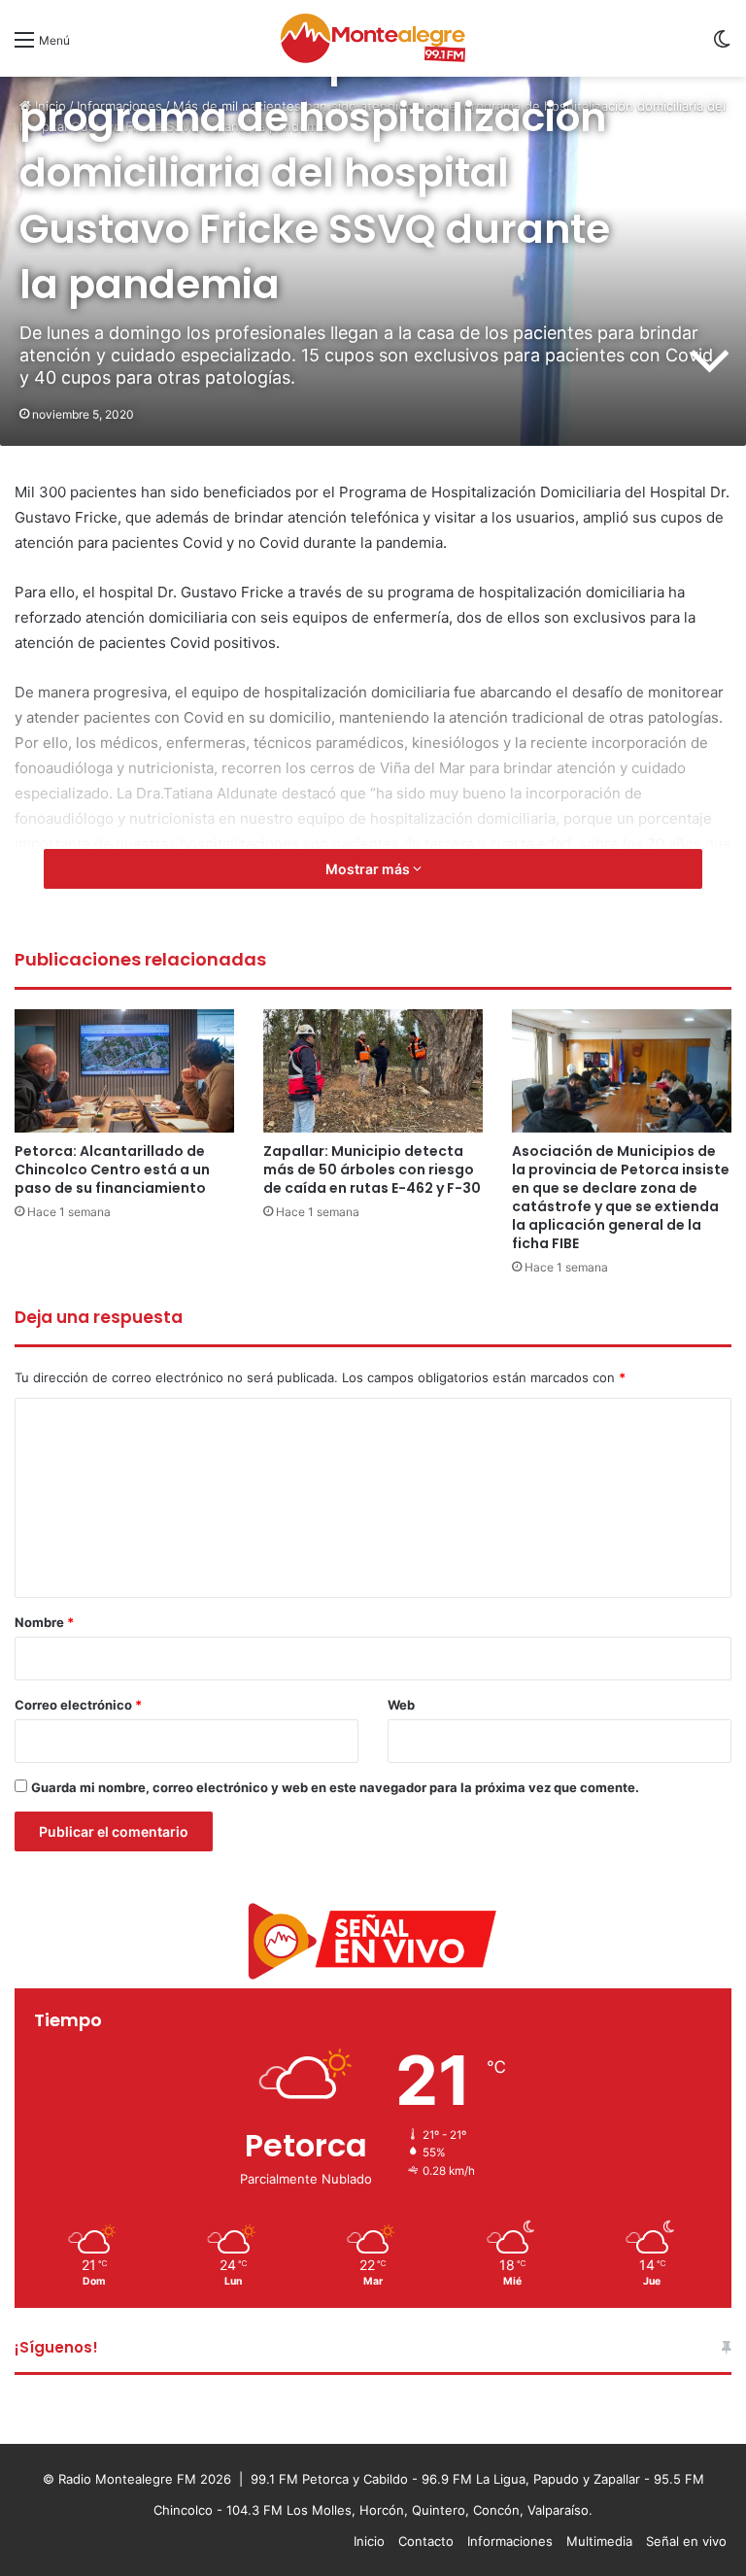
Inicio (369, 2541)
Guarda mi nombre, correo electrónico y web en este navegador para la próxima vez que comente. (335, 1787)
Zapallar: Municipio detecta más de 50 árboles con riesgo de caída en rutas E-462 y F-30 (372, 1169)
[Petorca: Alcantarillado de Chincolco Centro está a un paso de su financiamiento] (124, 1071)
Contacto (426, 2541)
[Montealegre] (373, 38)
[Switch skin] (722, 46)
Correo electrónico (78, 1705)
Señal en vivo (686, 2541)
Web (401, 1705)
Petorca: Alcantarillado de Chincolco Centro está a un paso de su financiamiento (112, 1169)
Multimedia (599, 2541)
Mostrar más (369, 869)
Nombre (44, 1622)
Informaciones (510, 2541)
